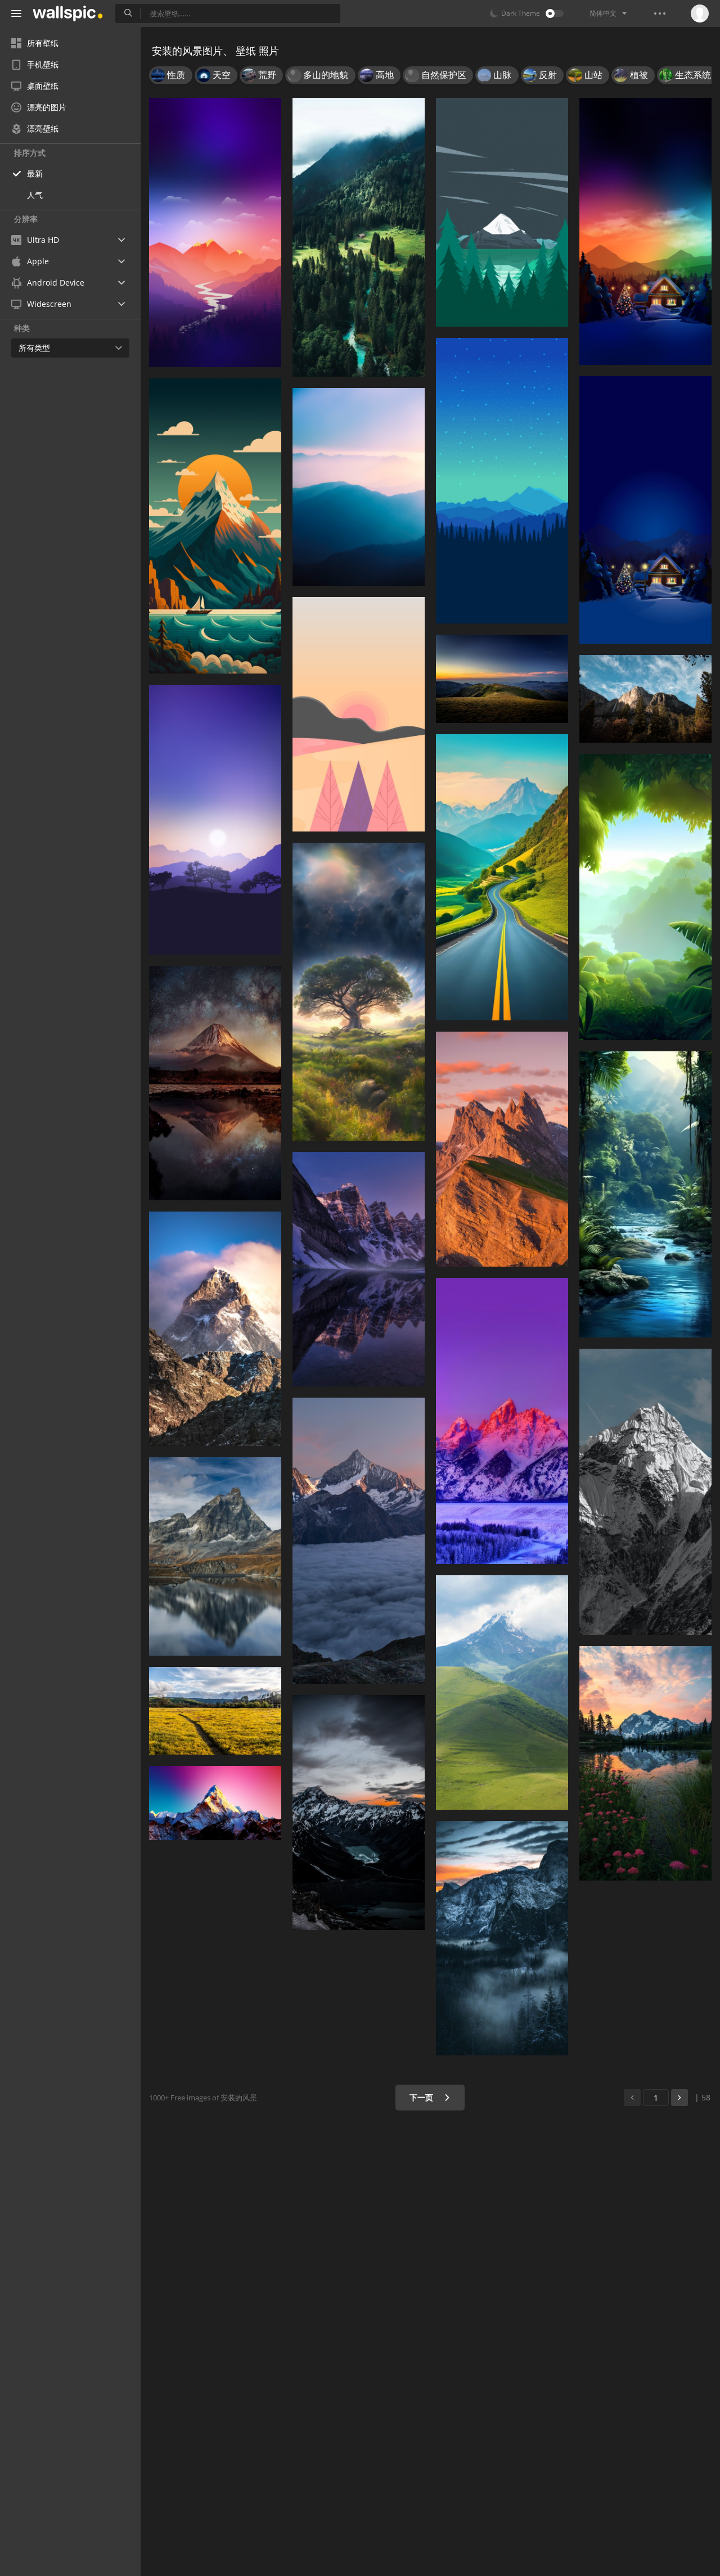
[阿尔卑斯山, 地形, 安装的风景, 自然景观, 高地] (215, 1329)
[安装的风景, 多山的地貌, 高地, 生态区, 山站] (359, 487)
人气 (35, 195)
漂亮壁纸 (43, 128)
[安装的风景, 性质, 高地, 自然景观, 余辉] (215, 1083)
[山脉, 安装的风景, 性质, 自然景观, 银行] (215, 1556)
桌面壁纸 (43, 86)
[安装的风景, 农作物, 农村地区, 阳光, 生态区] (215, 1711)
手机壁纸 (43, 64)
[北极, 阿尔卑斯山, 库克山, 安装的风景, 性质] (359, 1812)
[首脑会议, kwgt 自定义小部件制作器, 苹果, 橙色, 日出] (215, 526)
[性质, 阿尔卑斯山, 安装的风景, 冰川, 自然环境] (359, 1541)
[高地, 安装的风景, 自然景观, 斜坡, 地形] (502, 1693)
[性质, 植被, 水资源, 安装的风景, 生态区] (645, 1194)
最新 (35, 173)
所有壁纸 (43, 43)
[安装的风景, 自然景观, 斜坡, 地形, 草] (502, 679)
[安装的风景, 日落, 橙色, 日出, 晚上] (359, 714)
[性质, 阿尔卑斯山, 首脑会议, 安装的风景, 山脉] (215, 1803)
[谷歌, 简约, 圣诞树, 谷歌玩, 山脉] (502, 212)
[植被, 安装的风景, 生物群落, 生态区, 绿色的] (645, 897)
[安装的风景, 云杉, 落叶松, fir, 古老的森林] (359, 237)
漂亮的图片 (47, 107)
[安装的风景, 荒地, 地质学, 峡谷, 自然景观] (502, 1149)
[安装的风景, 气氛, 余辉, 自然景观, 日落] (215, 232)
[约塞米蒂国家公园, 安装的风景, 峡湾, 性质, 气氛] (502, 1938)
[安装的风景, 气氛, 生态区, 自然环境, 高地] (215, 819)
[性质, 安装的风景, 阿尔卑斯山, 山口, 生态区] (502, 877)
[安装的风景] (645, 231)
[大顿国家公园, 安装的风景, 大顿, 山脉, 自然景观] (502, 1421)
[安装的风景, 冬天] (645, 510)
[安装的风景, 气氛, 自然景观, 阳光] (359, 992)
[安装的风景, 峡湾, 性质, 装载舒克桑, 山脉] (645, 1763)
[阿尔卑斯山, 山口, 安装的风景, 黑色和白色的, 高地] (645, 1492)
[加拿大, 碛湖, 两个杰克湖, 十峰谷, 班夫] (359, 1269)
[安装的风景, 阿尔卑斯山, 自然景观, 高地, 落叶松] (645, 699)
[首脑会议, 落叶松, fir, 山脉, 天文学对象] (502, 481)
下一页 (422, 2097)
